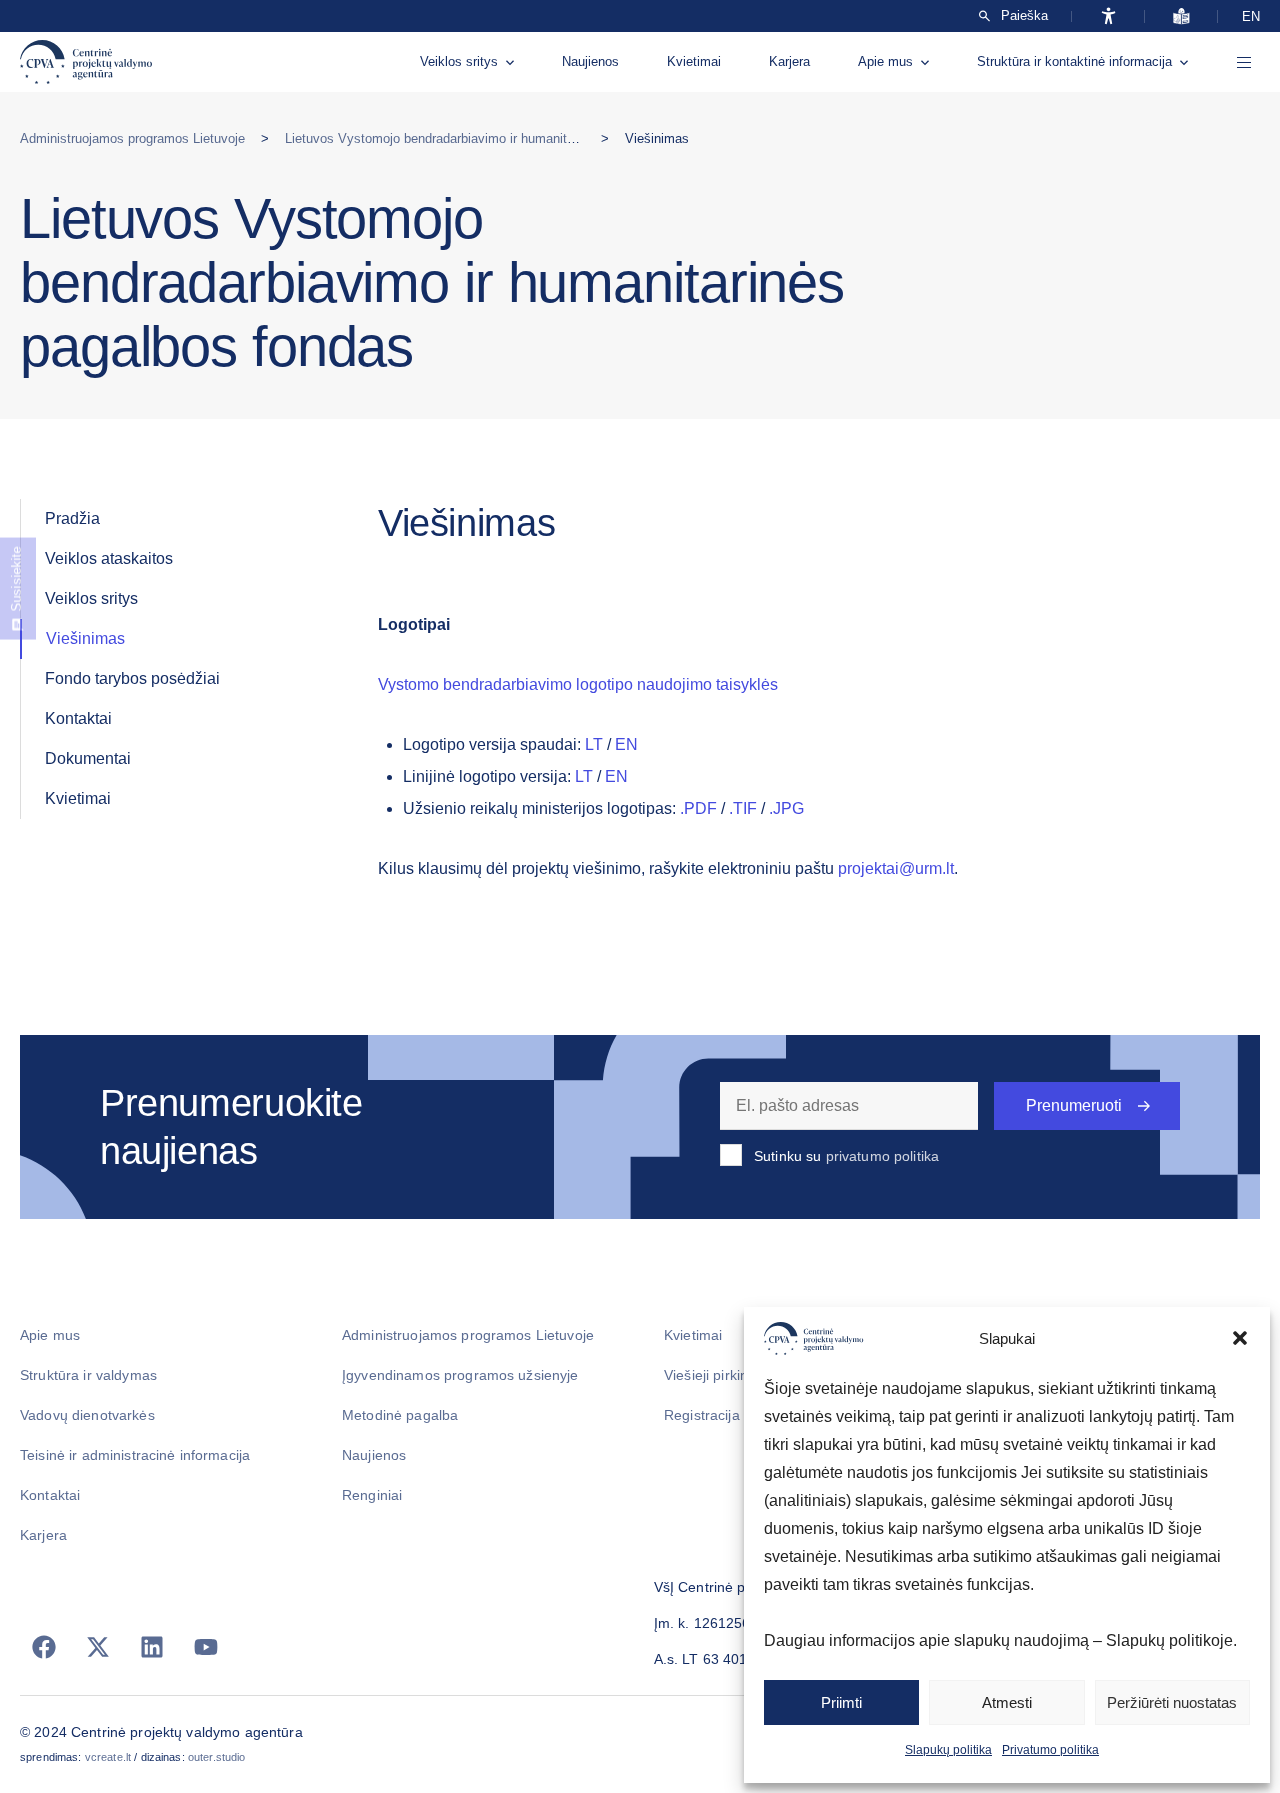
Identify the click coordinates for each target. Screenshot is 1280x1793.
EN (626, 744)
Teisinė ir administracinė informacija (135, 1455)
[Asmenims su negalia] (1108, 16)
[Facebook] (44, 1647)
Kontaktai (78, 718)
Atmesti (1007, 1702)
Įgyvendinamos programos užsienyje (460, 1375)
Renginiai (372, 1495)
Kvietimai (694, 61)
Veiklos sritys (459, 61)
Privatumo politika (1050, 1750)
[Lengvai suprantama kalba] (1181, 16)
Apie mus (885, 61)
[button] (1240, 1338)
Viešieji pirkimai (713, 1375)
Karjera (789, 61)
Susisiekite (16, 579)
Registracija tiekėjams (734, 1415)
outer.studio (217, 1757)
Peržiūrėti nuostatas (1172, 1702)
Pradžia (72, 518)
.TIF (743, 808)
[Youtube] (206, 1647)
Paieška (1024, 16)
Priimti (841, 1702)
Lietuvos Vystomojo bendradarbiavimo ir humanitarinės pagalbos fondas (493, 138)
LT (594, 744)
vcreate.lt (108, 1757)
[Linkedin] (152, 1647)
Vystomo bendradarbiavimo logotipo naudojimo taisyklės (578, 684)
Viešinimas (85, 638)
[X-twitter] (98, 1647)
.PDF (698, 808)
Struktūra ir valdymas (88, 1375)
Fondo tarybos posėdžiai (132, 678)
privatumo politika (883, 1156)
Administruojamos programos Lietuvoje (132, 138)
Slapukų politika (948, 1750)
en (1251, 16)
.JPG (786, 808)
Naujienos (590, 61)
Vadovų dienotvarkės (87, 1415)
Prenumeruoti (1074, 1105)
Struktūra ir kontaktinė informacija (1074, 61)
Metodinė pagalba (400, 1415)
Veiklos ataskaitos (109, 558)
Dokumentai (88, 758)
